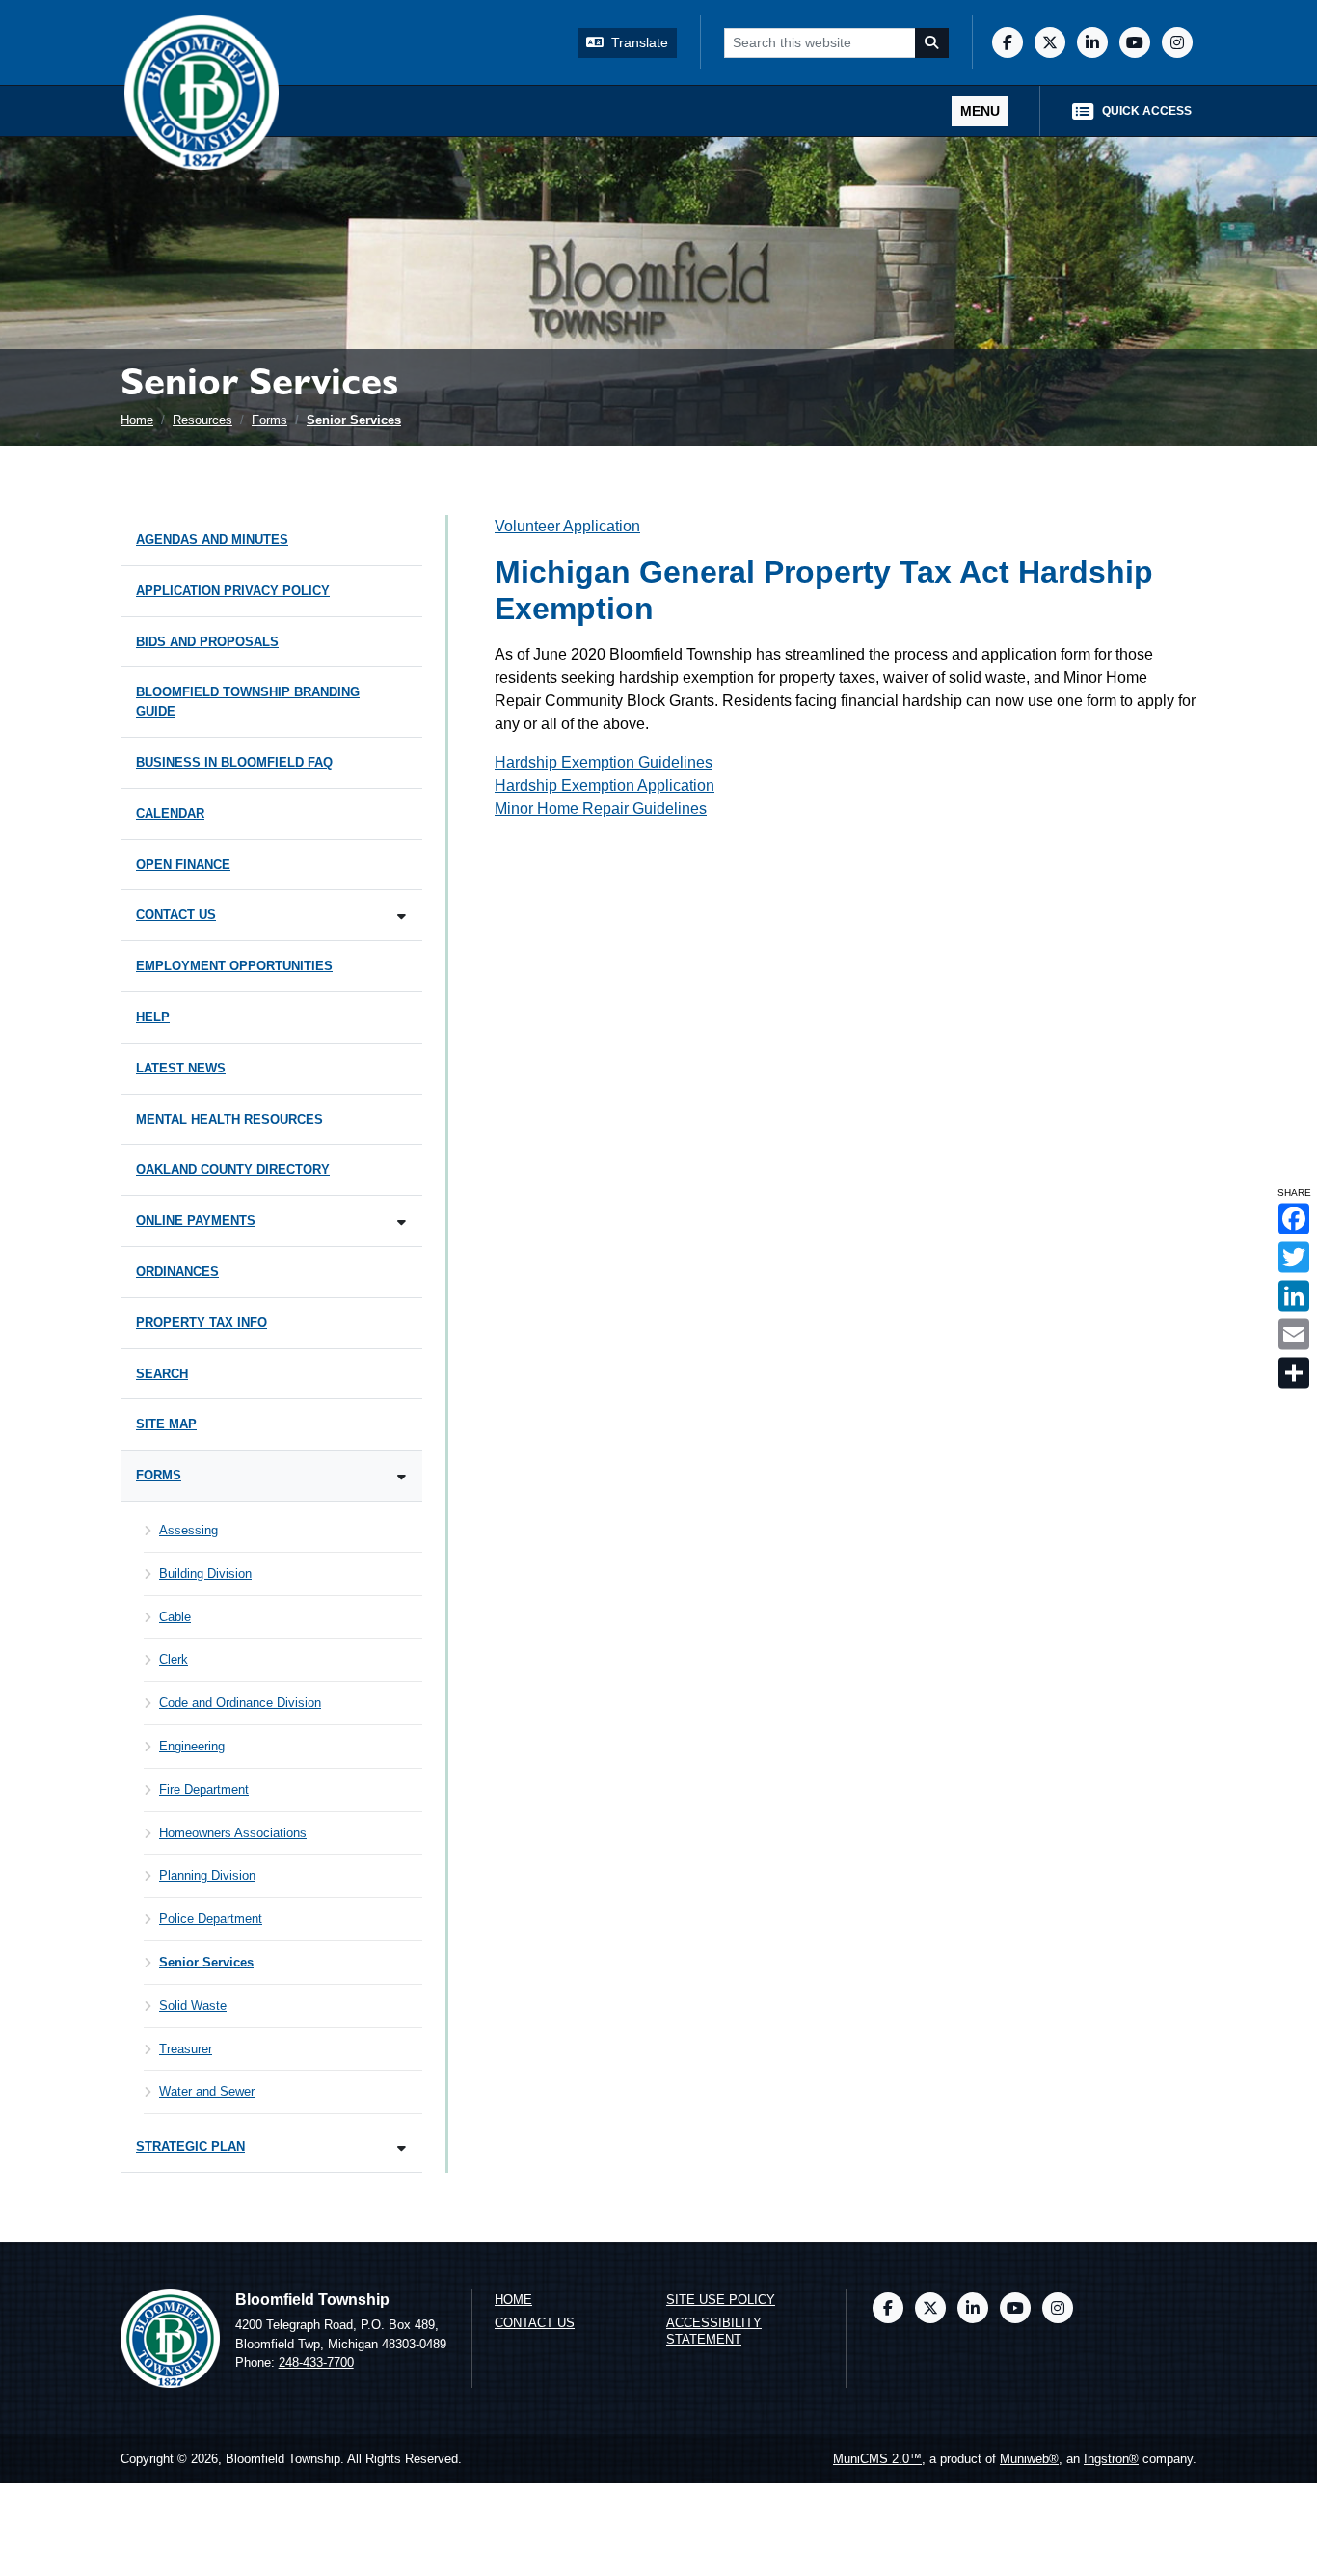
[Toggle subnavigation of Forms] (402, 1477)
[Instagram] (1177, 42)
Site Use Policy (721, 2300)
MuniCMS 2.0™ (877, 2459)
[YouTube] (1135, 42)
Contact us (535, 2323)
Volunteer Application (567, 526)
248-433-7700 (316, 2362)
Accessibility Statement (714, 2331)
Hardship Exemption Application (605, 786)
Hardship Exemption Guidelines (604, 762)
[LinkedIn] (1092, 42)
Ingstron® (1111, 2459)
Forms (269, 420)
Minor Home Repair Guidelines (601, 809)
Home (137, 420)
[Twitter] (1050, 42)
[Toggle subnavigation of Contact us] (402, 917)
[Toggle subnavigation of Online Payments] (402, 1222)
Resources (202, 420)
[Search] (932, 43)
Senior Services (354, 420)
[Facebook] (1008, 42)
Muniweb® (1029, 2459)
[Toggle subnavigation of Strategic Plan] (402, 2148)
